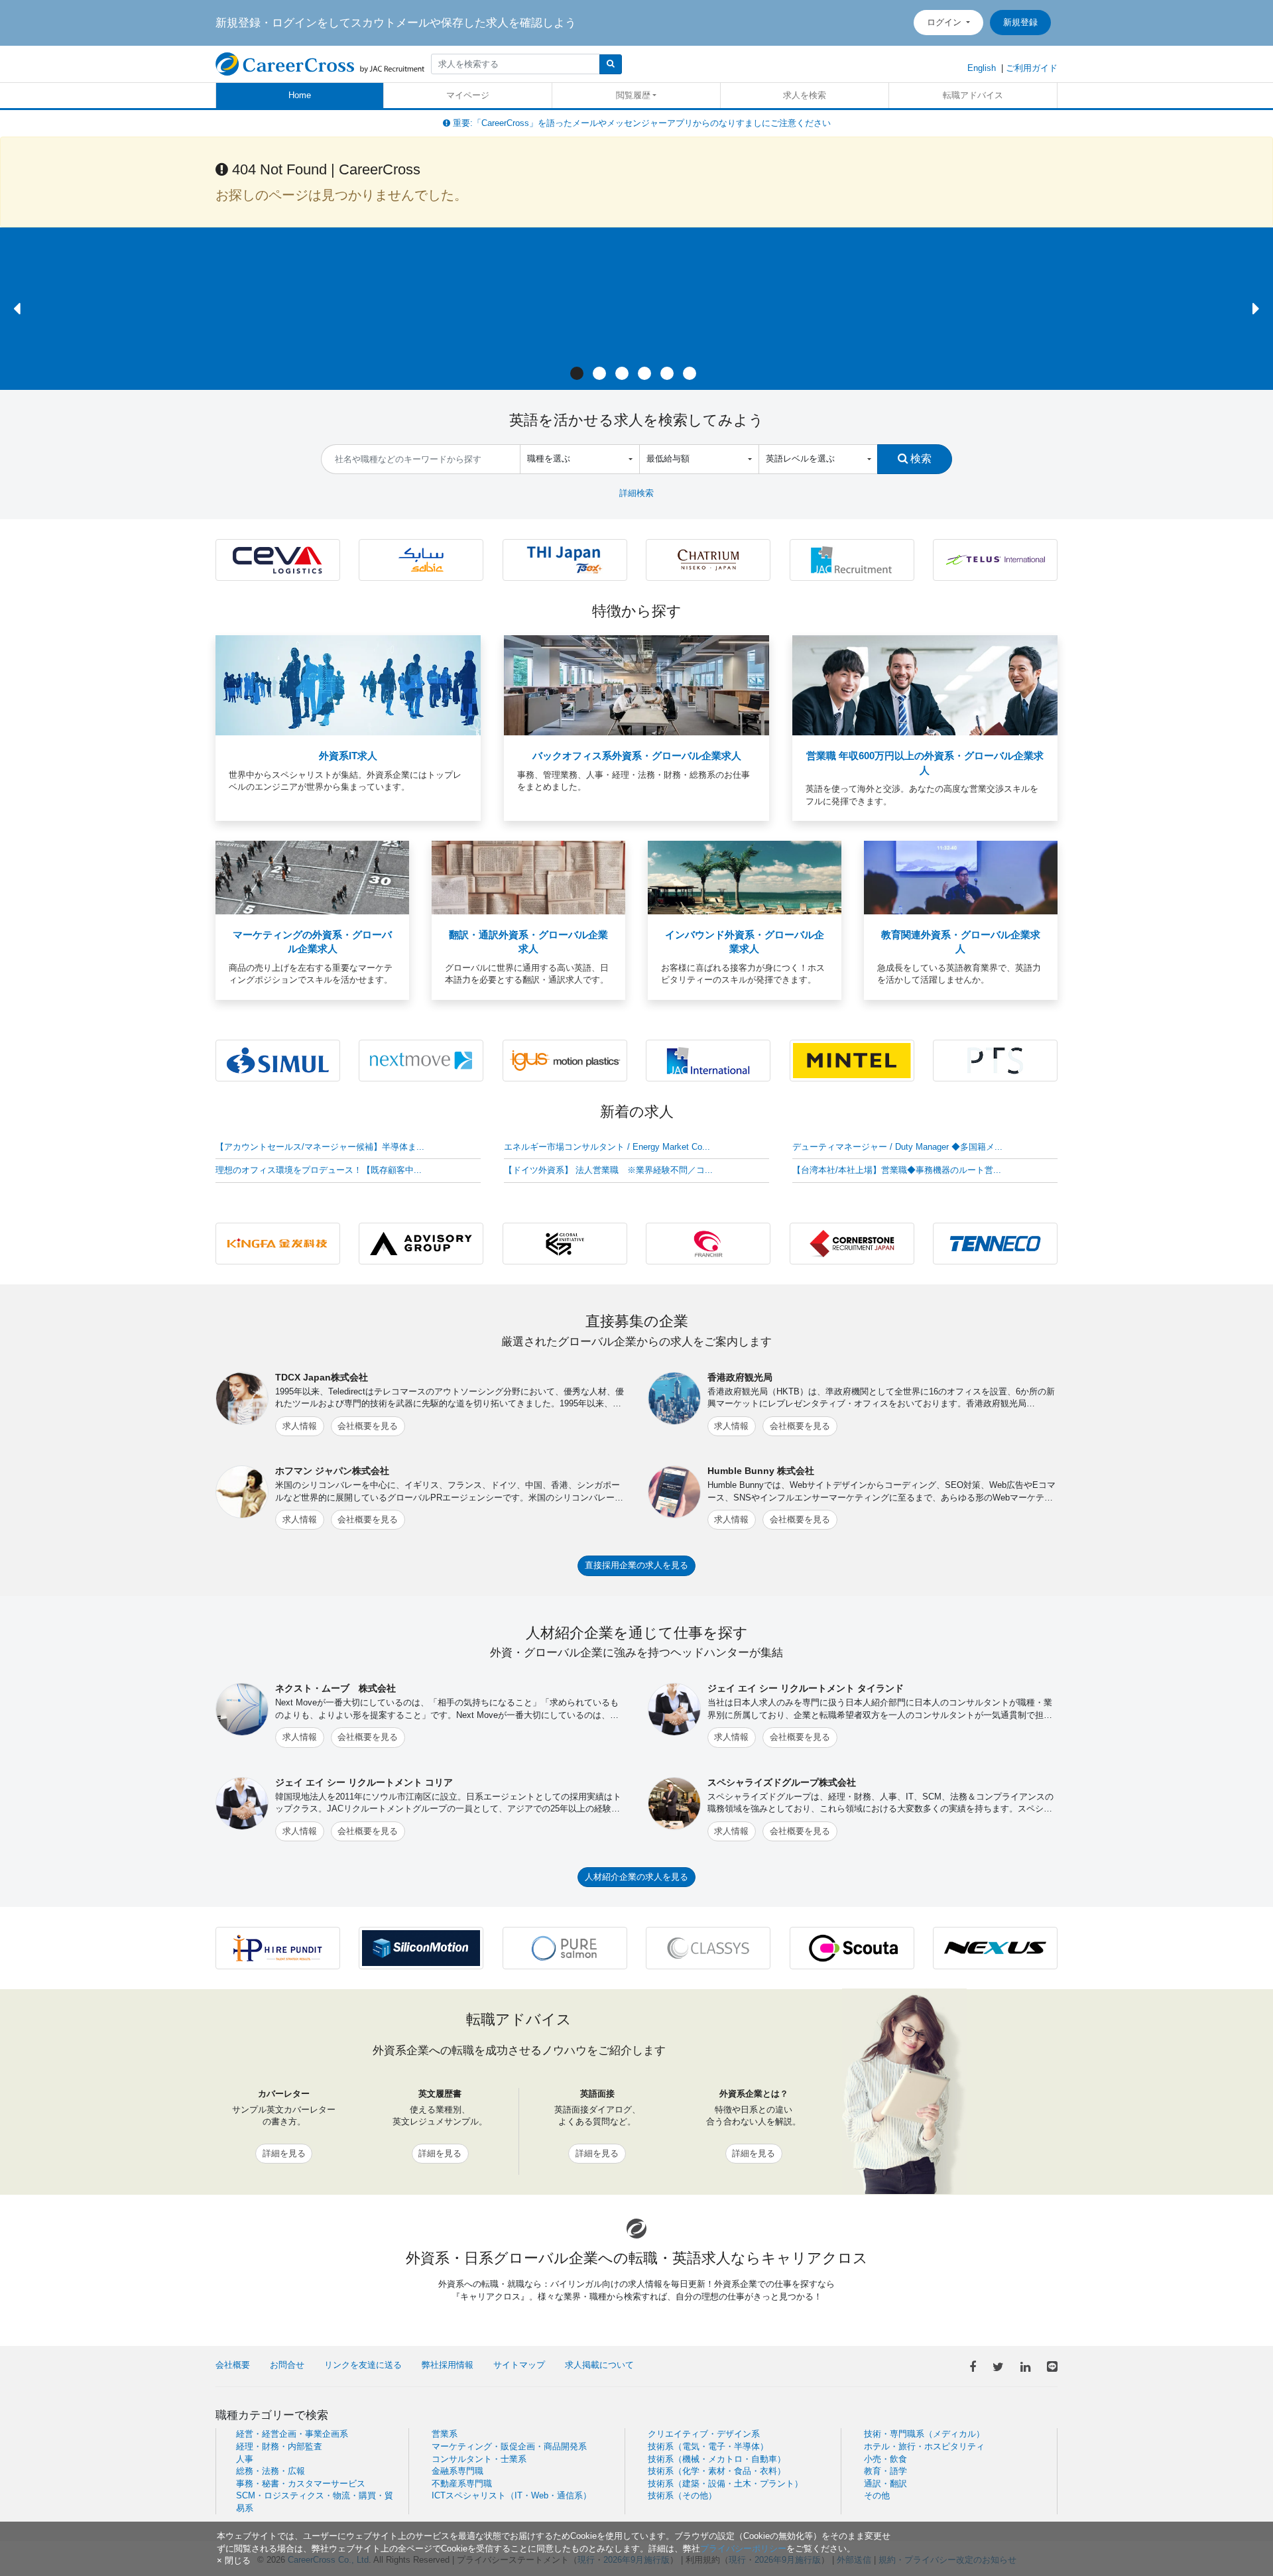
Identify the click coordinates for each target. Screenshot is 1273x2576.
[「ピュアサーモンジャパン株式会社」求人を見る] (565, 1947)
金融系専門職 (457, 2471)
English (982, 68)
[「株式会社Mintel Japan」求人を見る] (852, 1060)
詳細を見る (284, 2153)
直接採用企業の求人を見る (636, 1565)
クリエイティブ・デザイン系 (704, 2434)
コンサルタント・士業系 (479, 2459)
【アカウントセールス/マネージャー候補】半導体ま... (320, 1147)
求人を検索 (805, 95)
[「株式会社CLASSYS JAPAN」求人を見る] (708, 1947)
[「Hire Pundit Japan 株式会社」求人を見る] (278, 1947)
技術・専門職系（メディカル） (924, 2434)
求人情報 (300, 1426)
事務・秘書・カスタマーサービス (301, 2484)
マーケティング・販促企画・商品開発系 (509, 2446)
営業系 (445, 2434)
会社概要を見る (368, 1426)
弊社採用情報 (448, 2365)
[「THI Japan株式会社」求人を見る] (565, 559)
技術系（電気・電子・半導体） (708, 2446)
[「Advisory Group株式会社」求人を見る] (421, 1243)
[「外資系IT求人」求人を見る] (348, 685)
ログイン (945, 22)
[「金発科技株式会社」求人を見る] (278, 1243)
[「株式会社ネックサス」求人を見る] (995, 1947)
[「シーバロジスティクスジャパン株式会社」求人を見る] (278, 559)
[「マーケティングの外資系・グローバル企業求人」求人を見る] (312, 877)
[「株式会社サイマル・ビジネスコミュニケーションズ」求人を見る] (278, 1060)
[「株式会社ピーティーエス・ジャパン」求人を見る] (995, 1060)
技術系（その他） (682, 2495)
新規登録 (1020, 22)
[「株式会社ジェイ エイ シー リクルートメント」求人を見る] (852, 559)
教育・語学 (885, 2471)
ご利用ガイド (1032, 68)
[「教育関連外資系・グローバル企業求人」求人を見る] (961, 877)
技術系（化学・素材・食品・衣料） (717, 2471)
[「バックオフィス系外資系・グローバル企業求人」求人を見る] (636, 685)
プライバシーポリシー (743, 2548)
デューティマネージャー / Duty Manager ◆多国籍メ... (897, 1147)
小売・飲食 (885, 2459)
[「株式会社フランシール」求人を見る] (708, 1243)
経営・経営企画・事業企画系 (292, 2434)
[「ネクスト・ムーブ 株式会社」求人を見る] (421, 1060)
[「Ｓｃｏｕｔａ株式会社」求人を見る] (852, 1947)
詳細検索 (636, 493)
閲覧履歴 (633, 95)
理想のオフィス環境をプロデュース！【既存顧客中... (319, 1170)
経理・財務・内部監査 (279, 2446)
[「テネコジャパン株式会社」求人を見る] (995, 1243)
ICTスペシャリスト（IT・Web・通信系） (512, 2495)
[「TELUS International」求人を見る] (995, 559)
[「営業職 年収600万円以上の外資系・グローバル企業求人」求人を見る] (925, 685)
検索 (920, 458)
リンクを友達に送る (363, 2365)
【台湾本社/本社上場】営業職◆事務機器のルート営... (897, 1170)
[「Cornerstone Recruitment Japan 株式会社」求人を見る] (852, 1243)
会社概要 (233, 2365)
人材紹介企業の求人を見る (636, 1877)
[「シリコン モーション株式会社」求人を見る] (421, 1947)
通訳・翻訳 (885, 2484)
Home (300, 95)
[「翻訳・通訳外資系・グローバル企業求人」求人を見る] (528, 877)
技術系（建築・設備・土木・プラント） (725, 2484)
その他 (877, 2495)
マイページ (468, 95)
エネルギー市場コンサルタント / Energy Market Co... (607, 1147)
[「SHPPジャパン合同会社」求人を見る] (421, 559)
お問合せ (287, 2365)
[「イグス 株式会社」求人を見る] (565, 1060)
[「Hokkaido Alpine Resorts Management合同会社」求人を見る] (708, 559)
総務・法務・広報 (271, 2471)
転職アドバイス (973, 95)
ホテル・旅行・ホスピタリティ (924, 2446)
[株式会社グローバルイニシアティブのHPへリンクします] (565, 1243)
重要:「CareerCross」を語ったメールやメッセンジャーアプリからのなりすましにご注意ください (640, 123)
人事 (245, 2459)
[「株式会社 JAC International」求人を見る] (708, 1060)
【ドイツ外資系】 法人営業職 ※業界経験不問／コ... (608, 1170)
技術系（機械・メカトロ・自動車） (717, 2459)
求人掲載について (599, 2365)
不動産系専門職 (462, 2484)
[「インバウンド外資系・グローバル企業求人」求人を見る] (745, 877)
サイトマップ (519, 2365)
